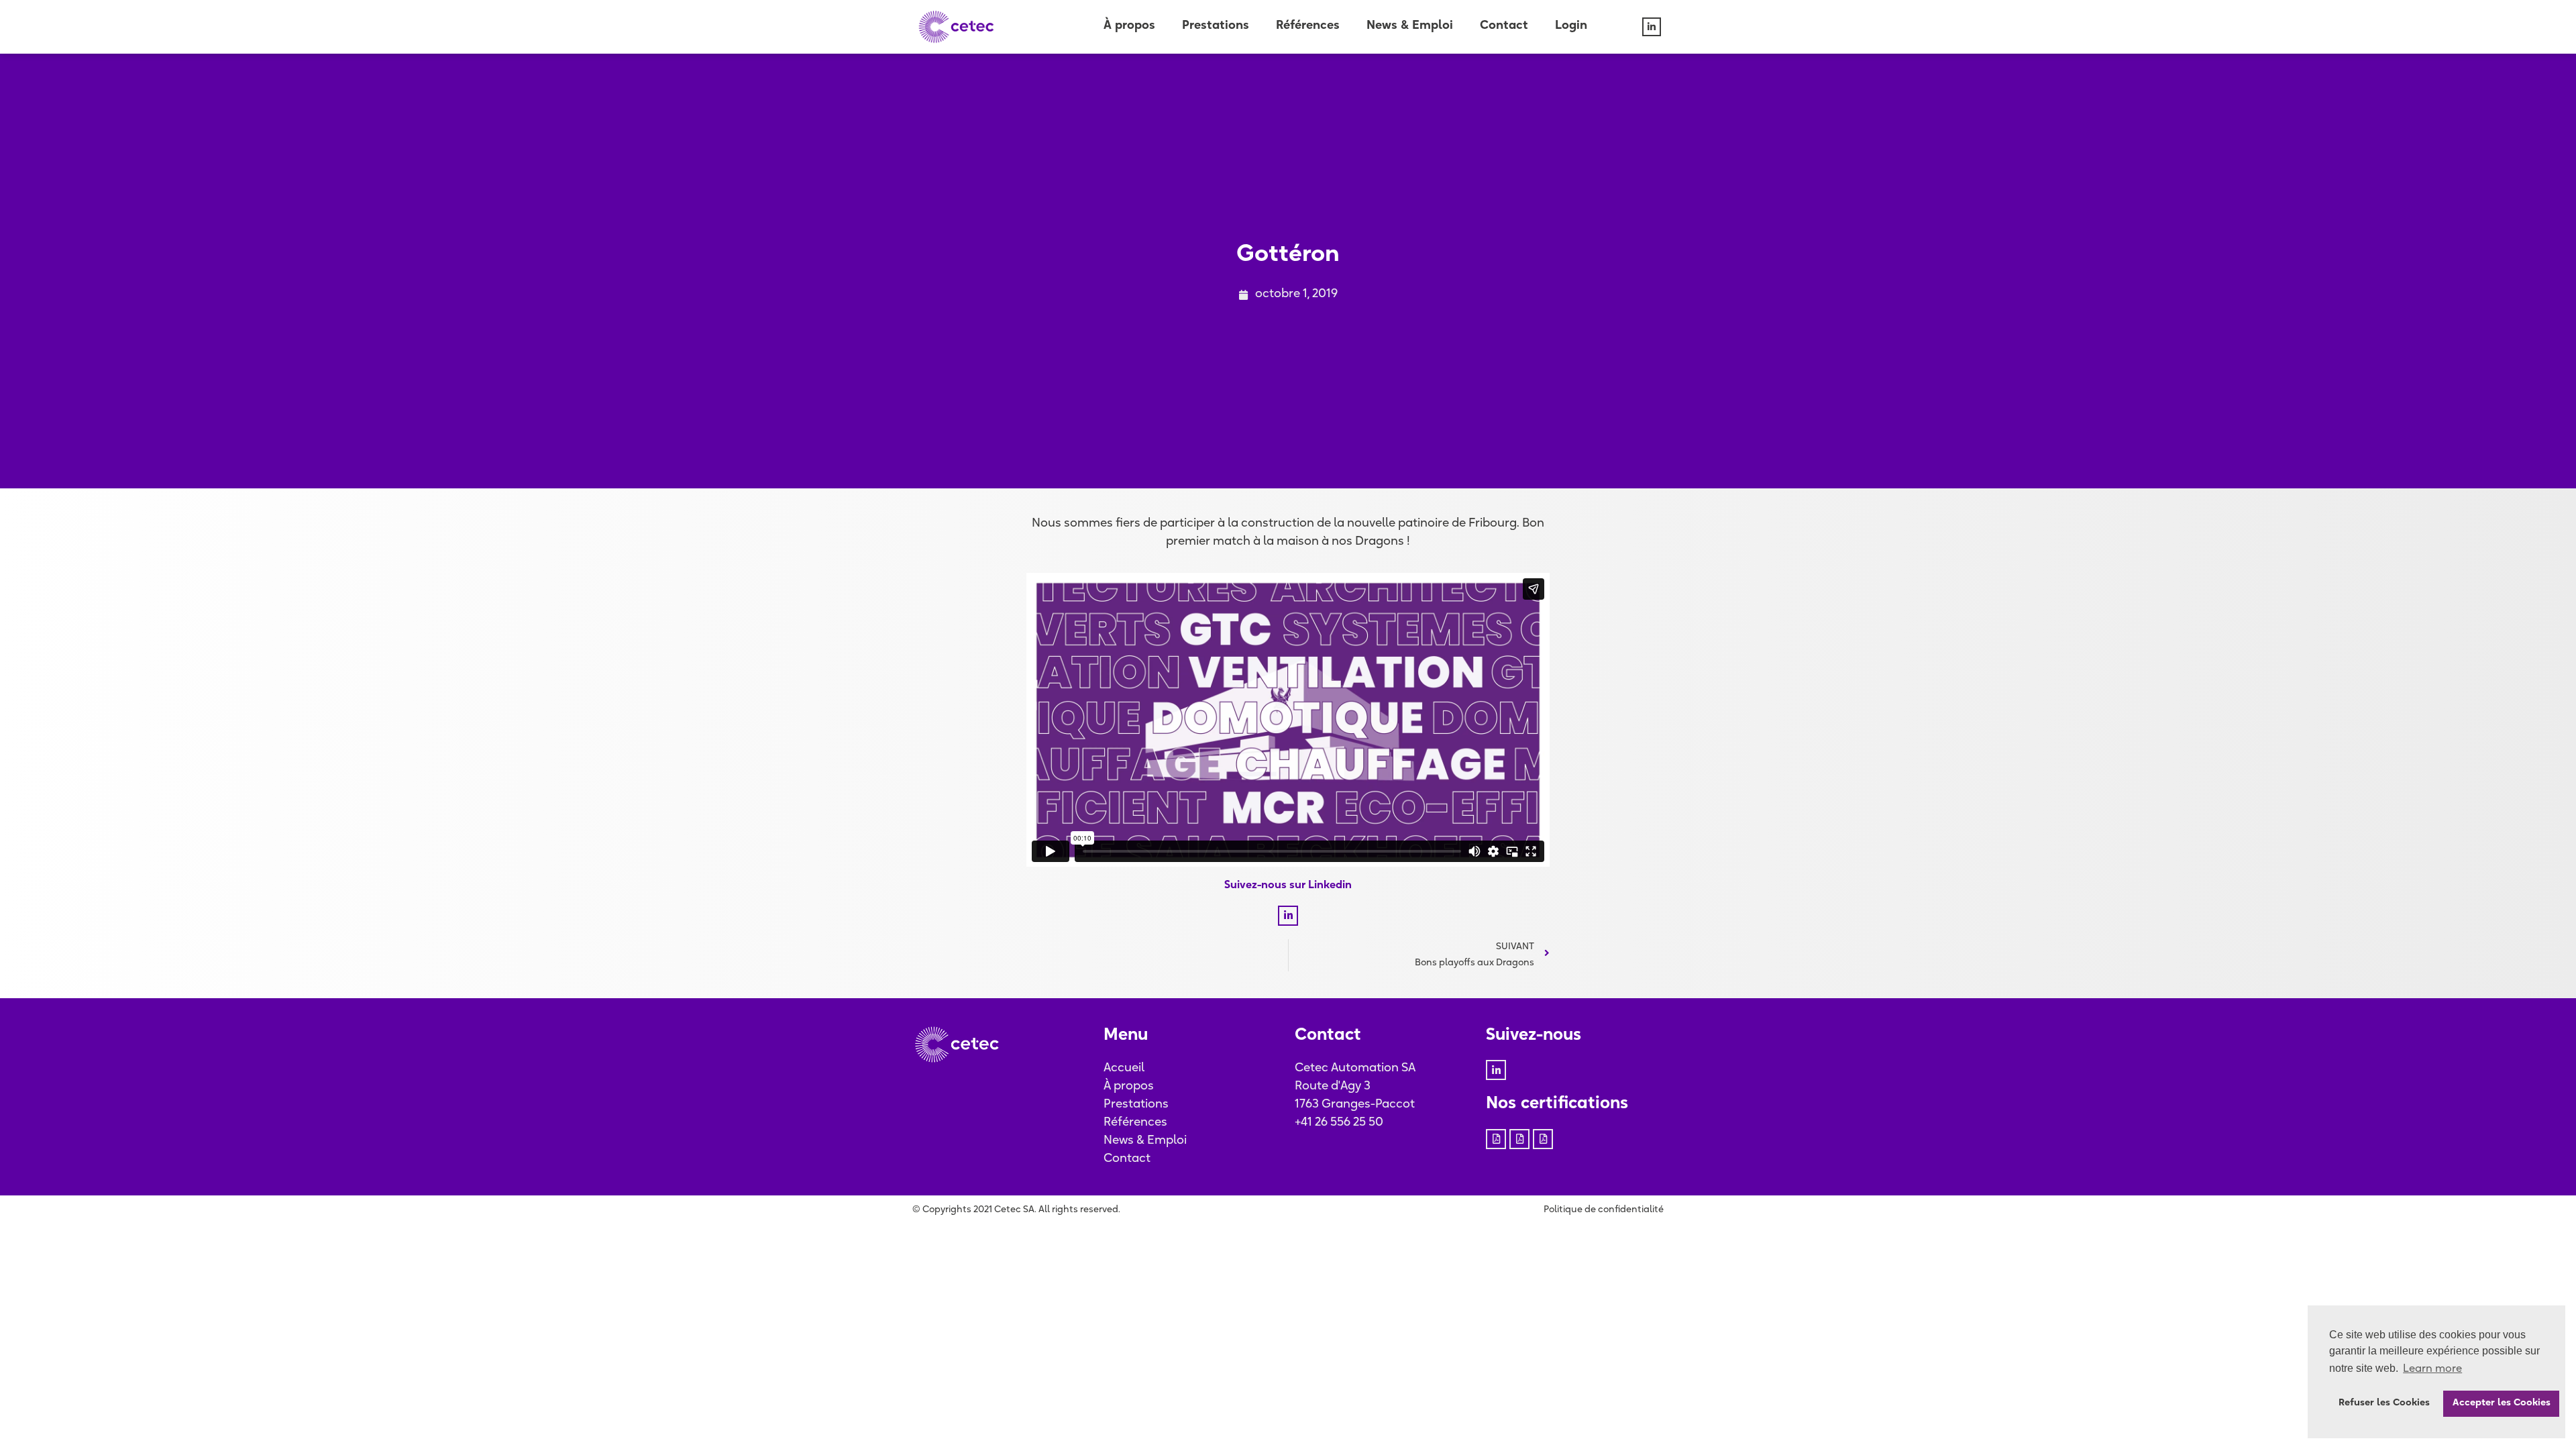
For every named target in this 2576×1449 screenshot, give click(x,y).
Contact (1504, 26)
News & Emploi (1410, 26)
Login (1571, 26)
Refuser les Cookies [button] (2384, 1403)
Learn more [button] (2432, 1369)
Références (1308, 26)
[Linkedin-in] (1652, 27)
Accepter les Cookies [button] (2502, 1403)
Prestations (1216, 26)
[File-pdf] (1496, 1139)
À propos (1129, 26)
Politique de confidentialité (1604, 1210)
